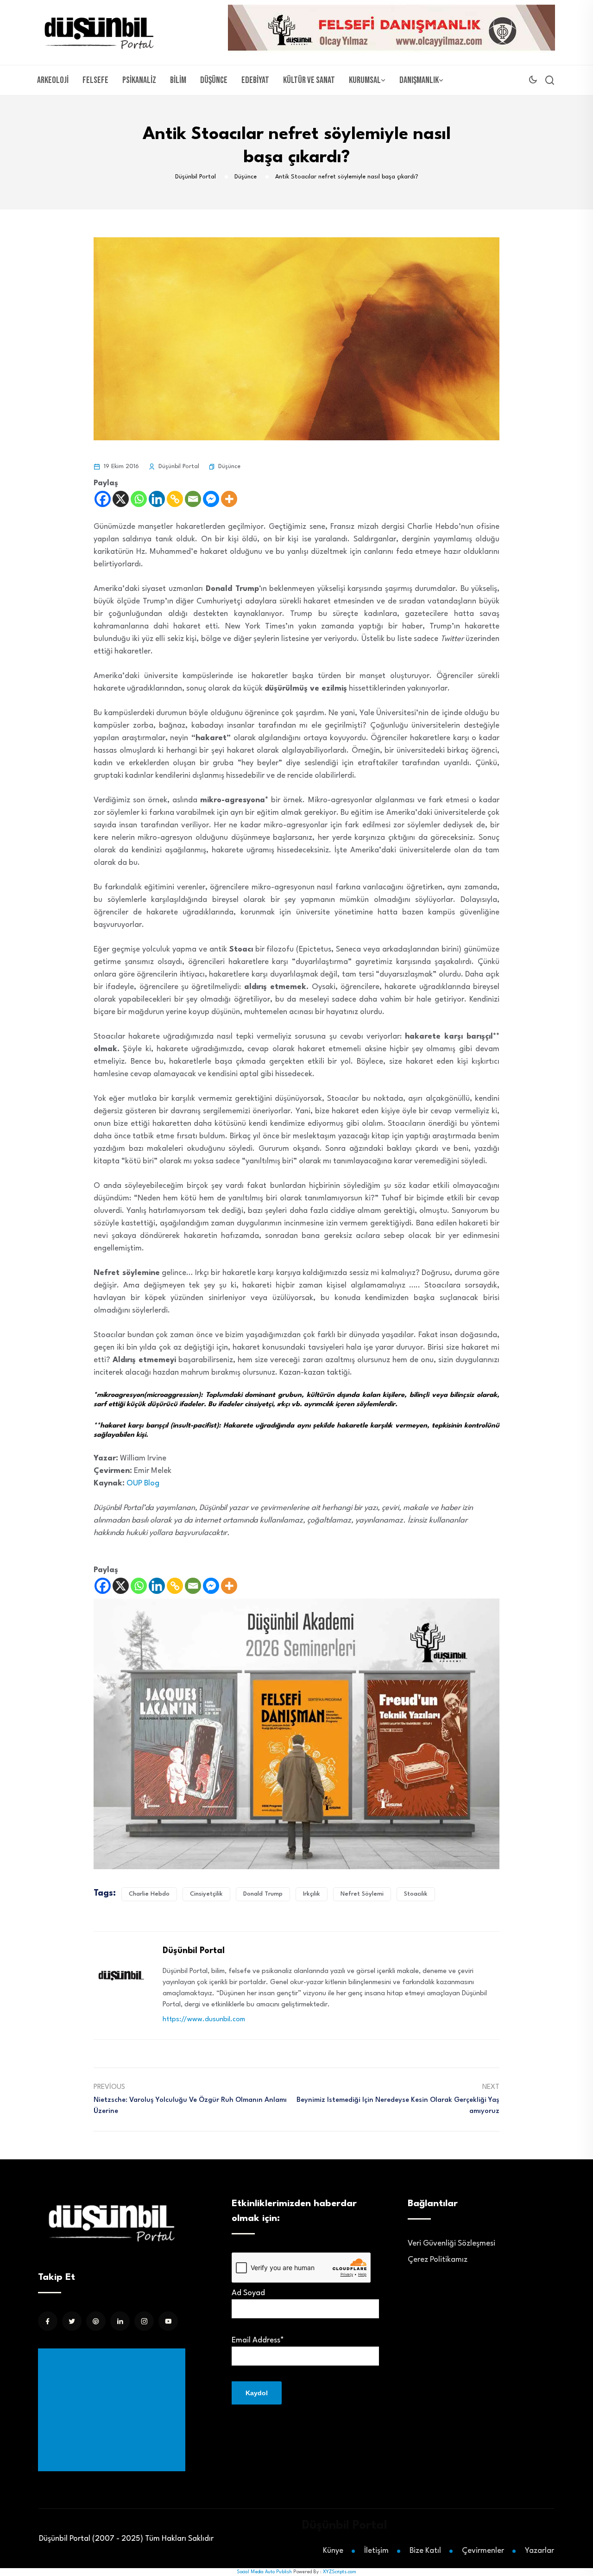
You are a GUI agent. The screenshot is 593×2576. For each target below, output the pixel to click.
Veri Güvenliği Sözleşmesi (451, 2243)
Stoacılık (416, 1894)
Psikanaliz (139, 80)
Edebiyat (255, 80)
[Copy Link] (175, 499)
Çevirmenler (483, 2551)
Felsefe (95, 80)
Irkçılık (312, 1894)
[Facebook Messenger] (211, 499)
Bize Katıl (425, 2551)
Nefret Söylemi (362, 1894)
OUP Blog (144, 1483)
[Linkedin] (157, 499)
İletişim (376, 2551)
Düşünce (214, 80)
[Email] (193, 499)
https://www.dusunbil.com (204, 2020)
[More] (229, 499)
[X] (121, 499)
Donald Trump (263, 1894)
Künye (333, 2551)
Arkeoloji (53, 80)
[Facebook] (103, 499)
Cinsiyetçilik (206, 1894)
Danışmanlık (419, 80)
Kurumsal (365, 80)
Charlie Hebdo (149, 1894)
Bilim (178, 80)
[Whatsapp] (139, 499)
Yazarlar (539, 2551)
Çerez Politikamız (438, 2260)
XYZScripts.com (340, 2572)
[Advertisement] (114, 2410)
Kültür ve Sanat (309, 80)
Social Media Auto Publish (264, 2572)
